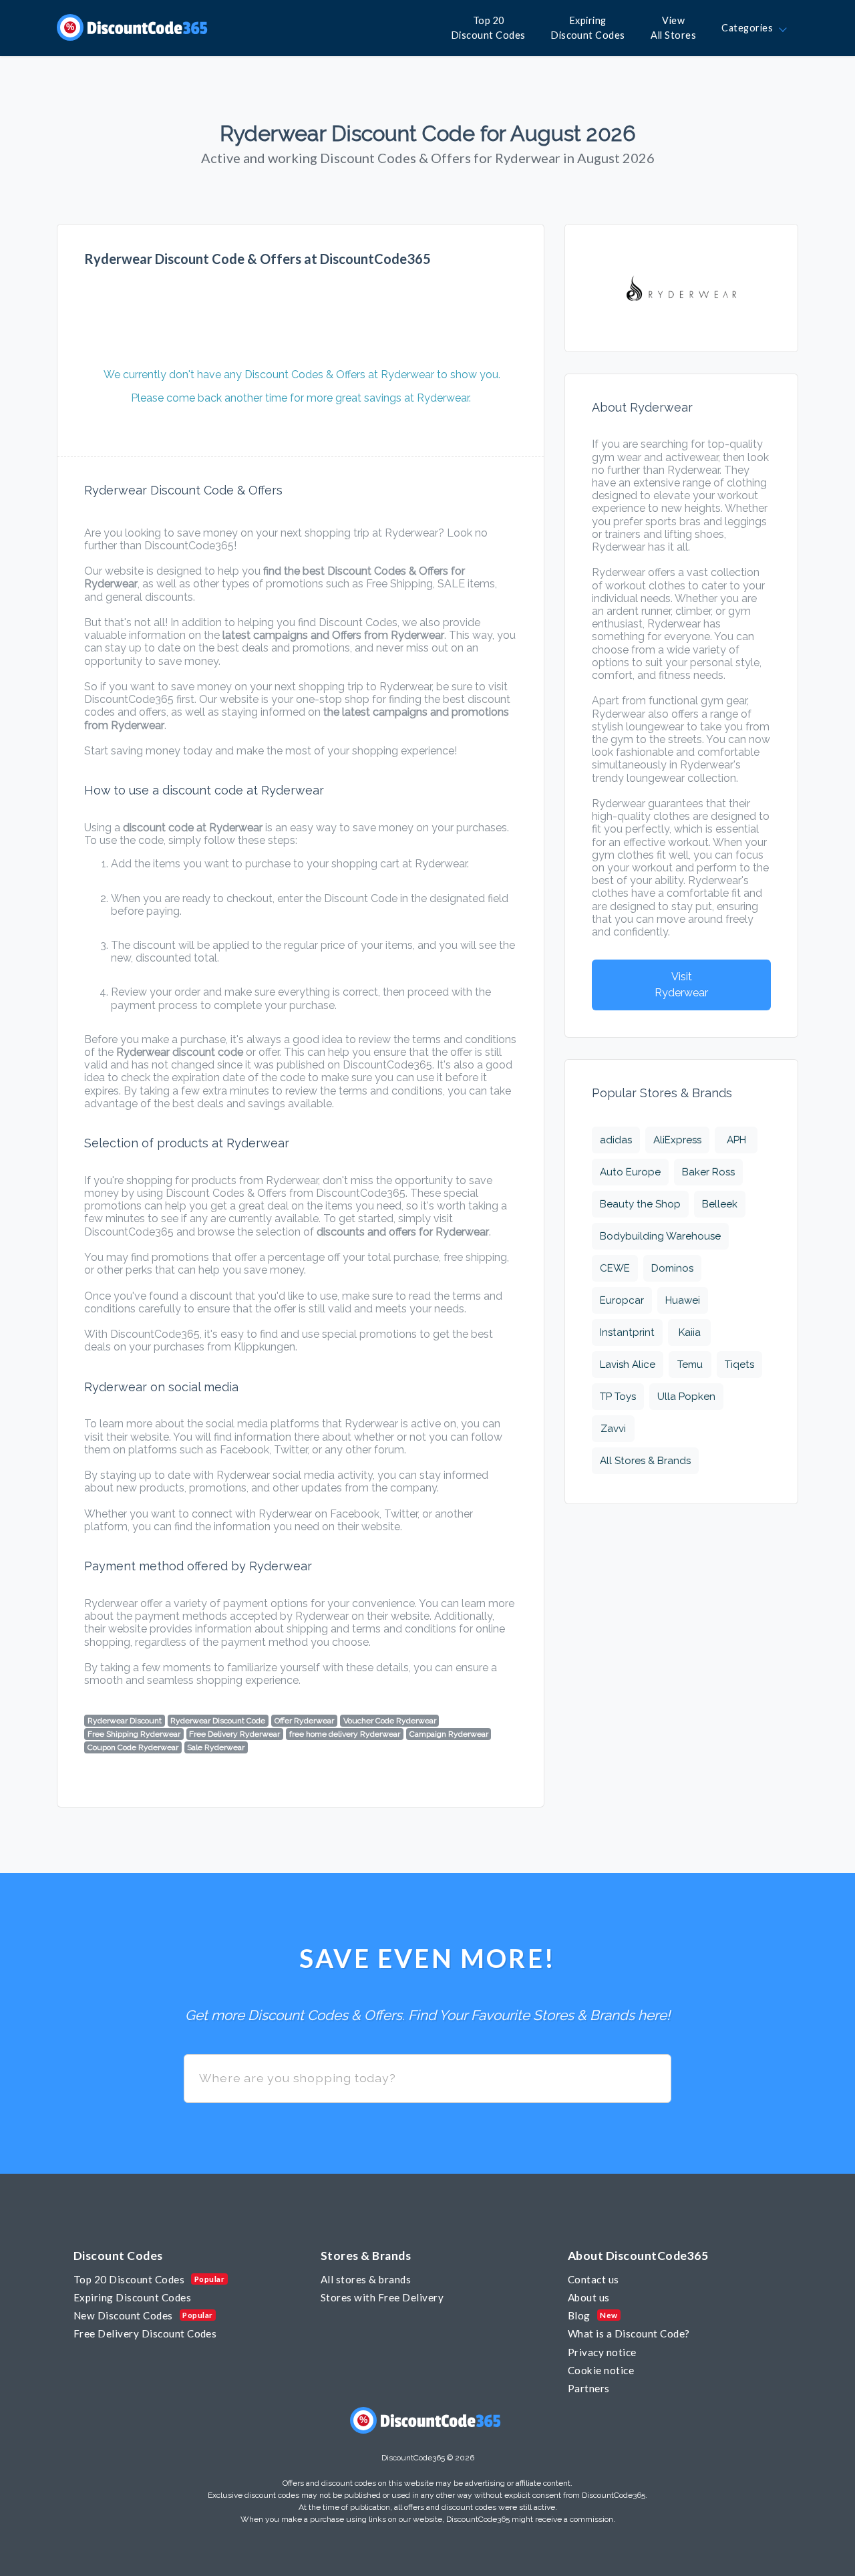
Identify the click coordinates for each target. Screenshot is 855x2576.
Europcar (622, 1300)
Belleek (720, 1204)
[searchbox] (427, 2079)
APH (736, 1140)
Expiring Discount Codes (132, 2297)
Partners (589, 2388)
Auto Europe (630, 1172)
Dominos (672, 1268)
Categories (749, 28)
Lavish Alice (628, 1365)
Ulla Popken (686, 1397)
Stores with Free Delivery (382, 2297)
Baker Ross (708, 1172)
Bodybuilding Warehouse (660, 1236)
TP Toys (618, 1397)
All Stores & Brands (645, 1461)
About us (589, 2297)
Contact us (593, 2279)
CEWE (615, 1268)
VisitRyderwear (681, 985)
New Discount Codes (123, 2315)
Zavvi (613, 1429)
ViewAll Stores (673, 28)
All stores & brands (366, 2279)
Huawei (683, 1300)
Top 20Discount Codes (489, 28)
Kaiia (690, 1332)
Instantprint (627, 1332)
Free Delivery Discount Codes (145, 2333)
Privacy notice (602, 2352)
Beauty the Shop (640, 1204)
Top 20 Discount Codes (129, 2279)
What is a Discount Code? (629, 2333)
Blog (579, 2315)
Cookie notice (601, 2370)
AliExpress (677, 1140)
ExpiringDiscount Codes (588, 28)
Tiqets (739, 1365)
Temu (690, 1365)
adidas (616, 1140)
